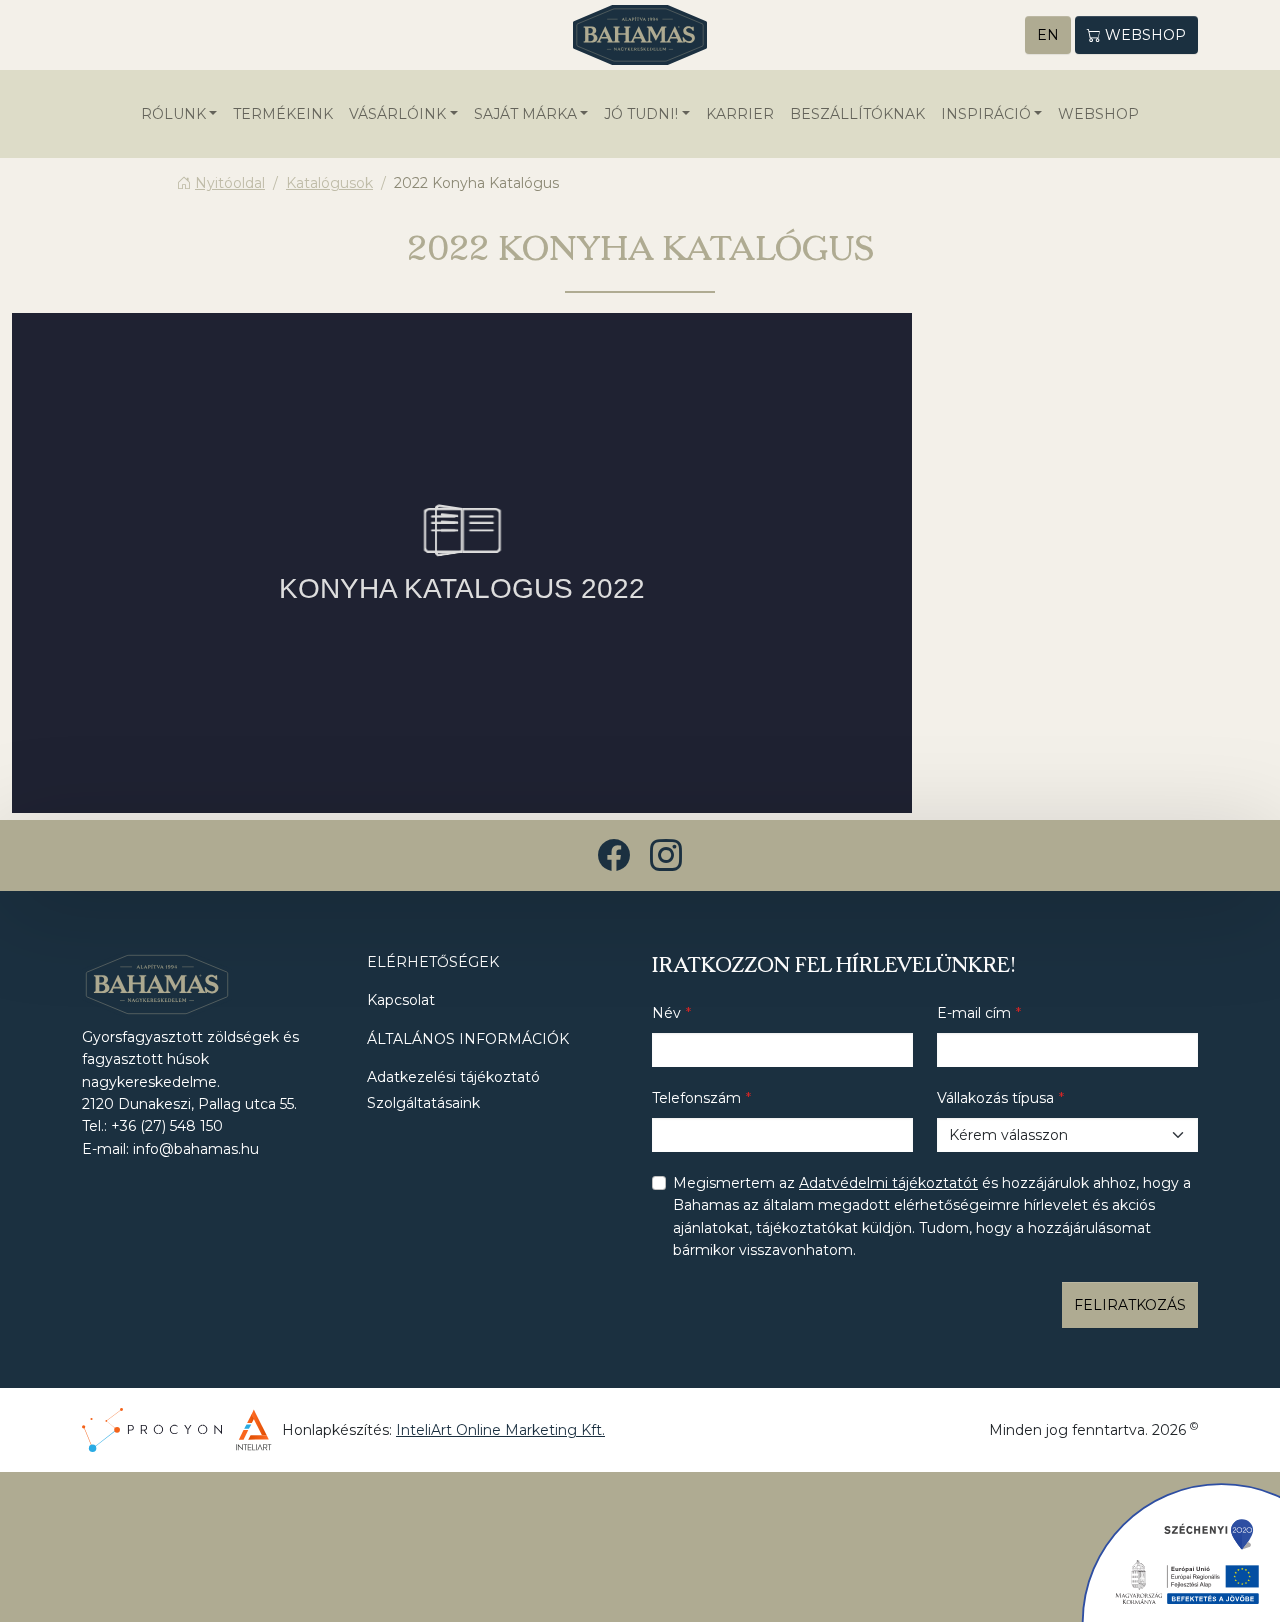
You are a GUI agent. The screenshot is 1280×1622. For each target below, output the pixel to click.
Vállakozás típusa (995, 1098)
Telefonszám (696, 1098)
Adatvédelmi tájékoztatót (888, 1183)
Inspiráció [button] (986, 114)
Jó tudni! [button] (641, 114)
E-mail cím (974, 1013)
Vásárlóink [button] (397, 114)
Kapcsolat (401, 1000)
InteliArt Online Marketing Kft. (500, 1430)
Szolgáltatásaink (423, 1103)
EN (1048, 35)
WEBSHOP (1098, 114)
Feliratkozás (1130, 1305)
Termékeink (283, 114)
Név (666, 1013)
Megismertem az (932, 1216)
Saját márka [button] (525, 114)
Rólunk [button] (173, 114)
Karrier (740, 114)
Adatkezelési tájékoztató (453, 1077)
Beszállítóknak (857, 114)
